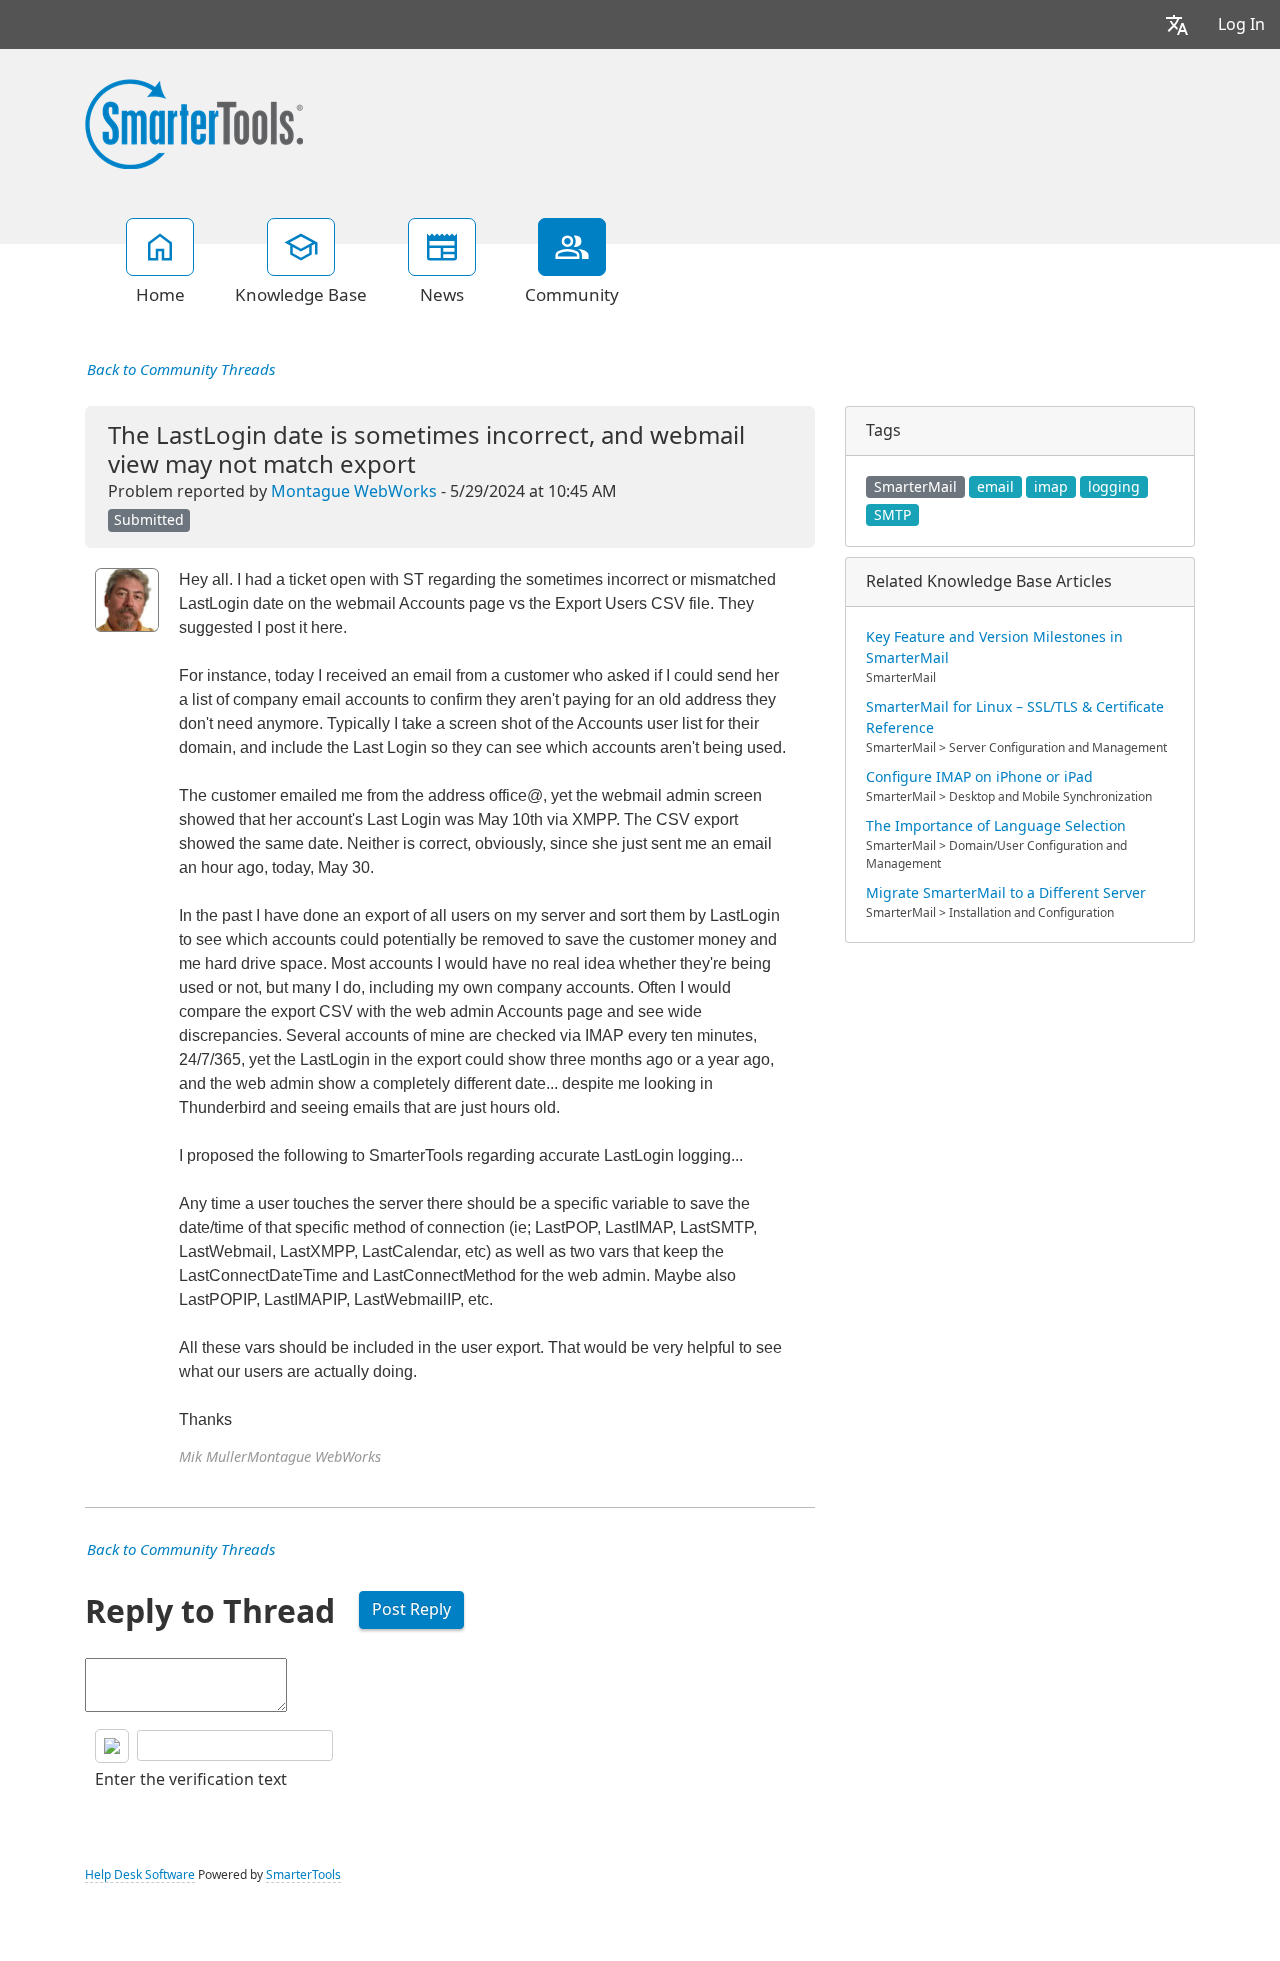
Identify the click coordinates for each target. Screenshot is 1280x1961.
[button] (1177, 24)
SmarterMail (915, 487)
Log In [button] (1241, 24)
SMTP (892, 515)
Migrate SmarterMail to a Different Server (1006, 893)
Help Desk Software (140, 1875)
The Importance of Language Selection (996, 826)
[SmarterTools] (194, 122)
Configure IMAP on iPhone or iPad (979, 777)
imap (1051, 487)
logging (1114, 487)
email (995, 487)
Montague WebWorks (354, 491)
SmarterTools (303, 1875)
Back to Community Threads (181, 370)
